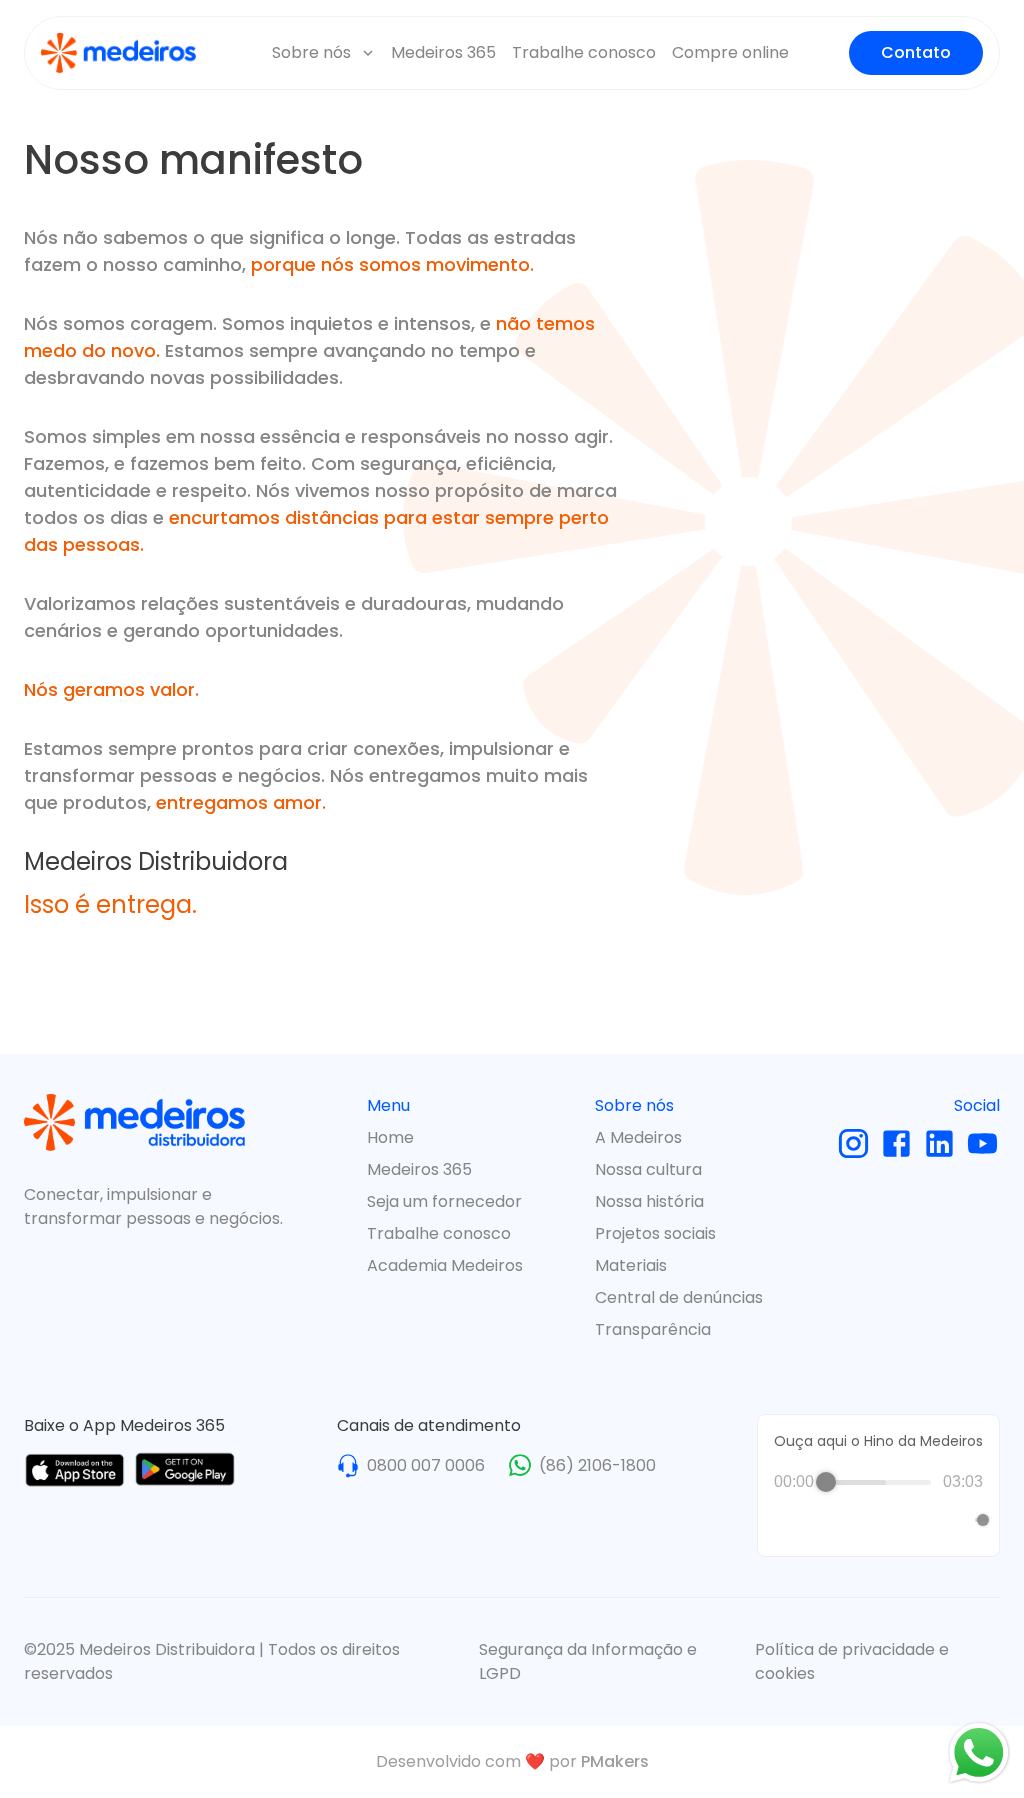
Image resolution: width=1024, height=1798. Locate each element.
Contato (916, 52)
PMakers (615, 1761)
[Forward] (922, 1520)
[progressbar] (878, 1482)
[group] (878, 1506)
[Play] (879, 1520)
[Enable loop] (787, 1520)
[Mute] (956, 1520)
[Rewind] (835, 1520)
